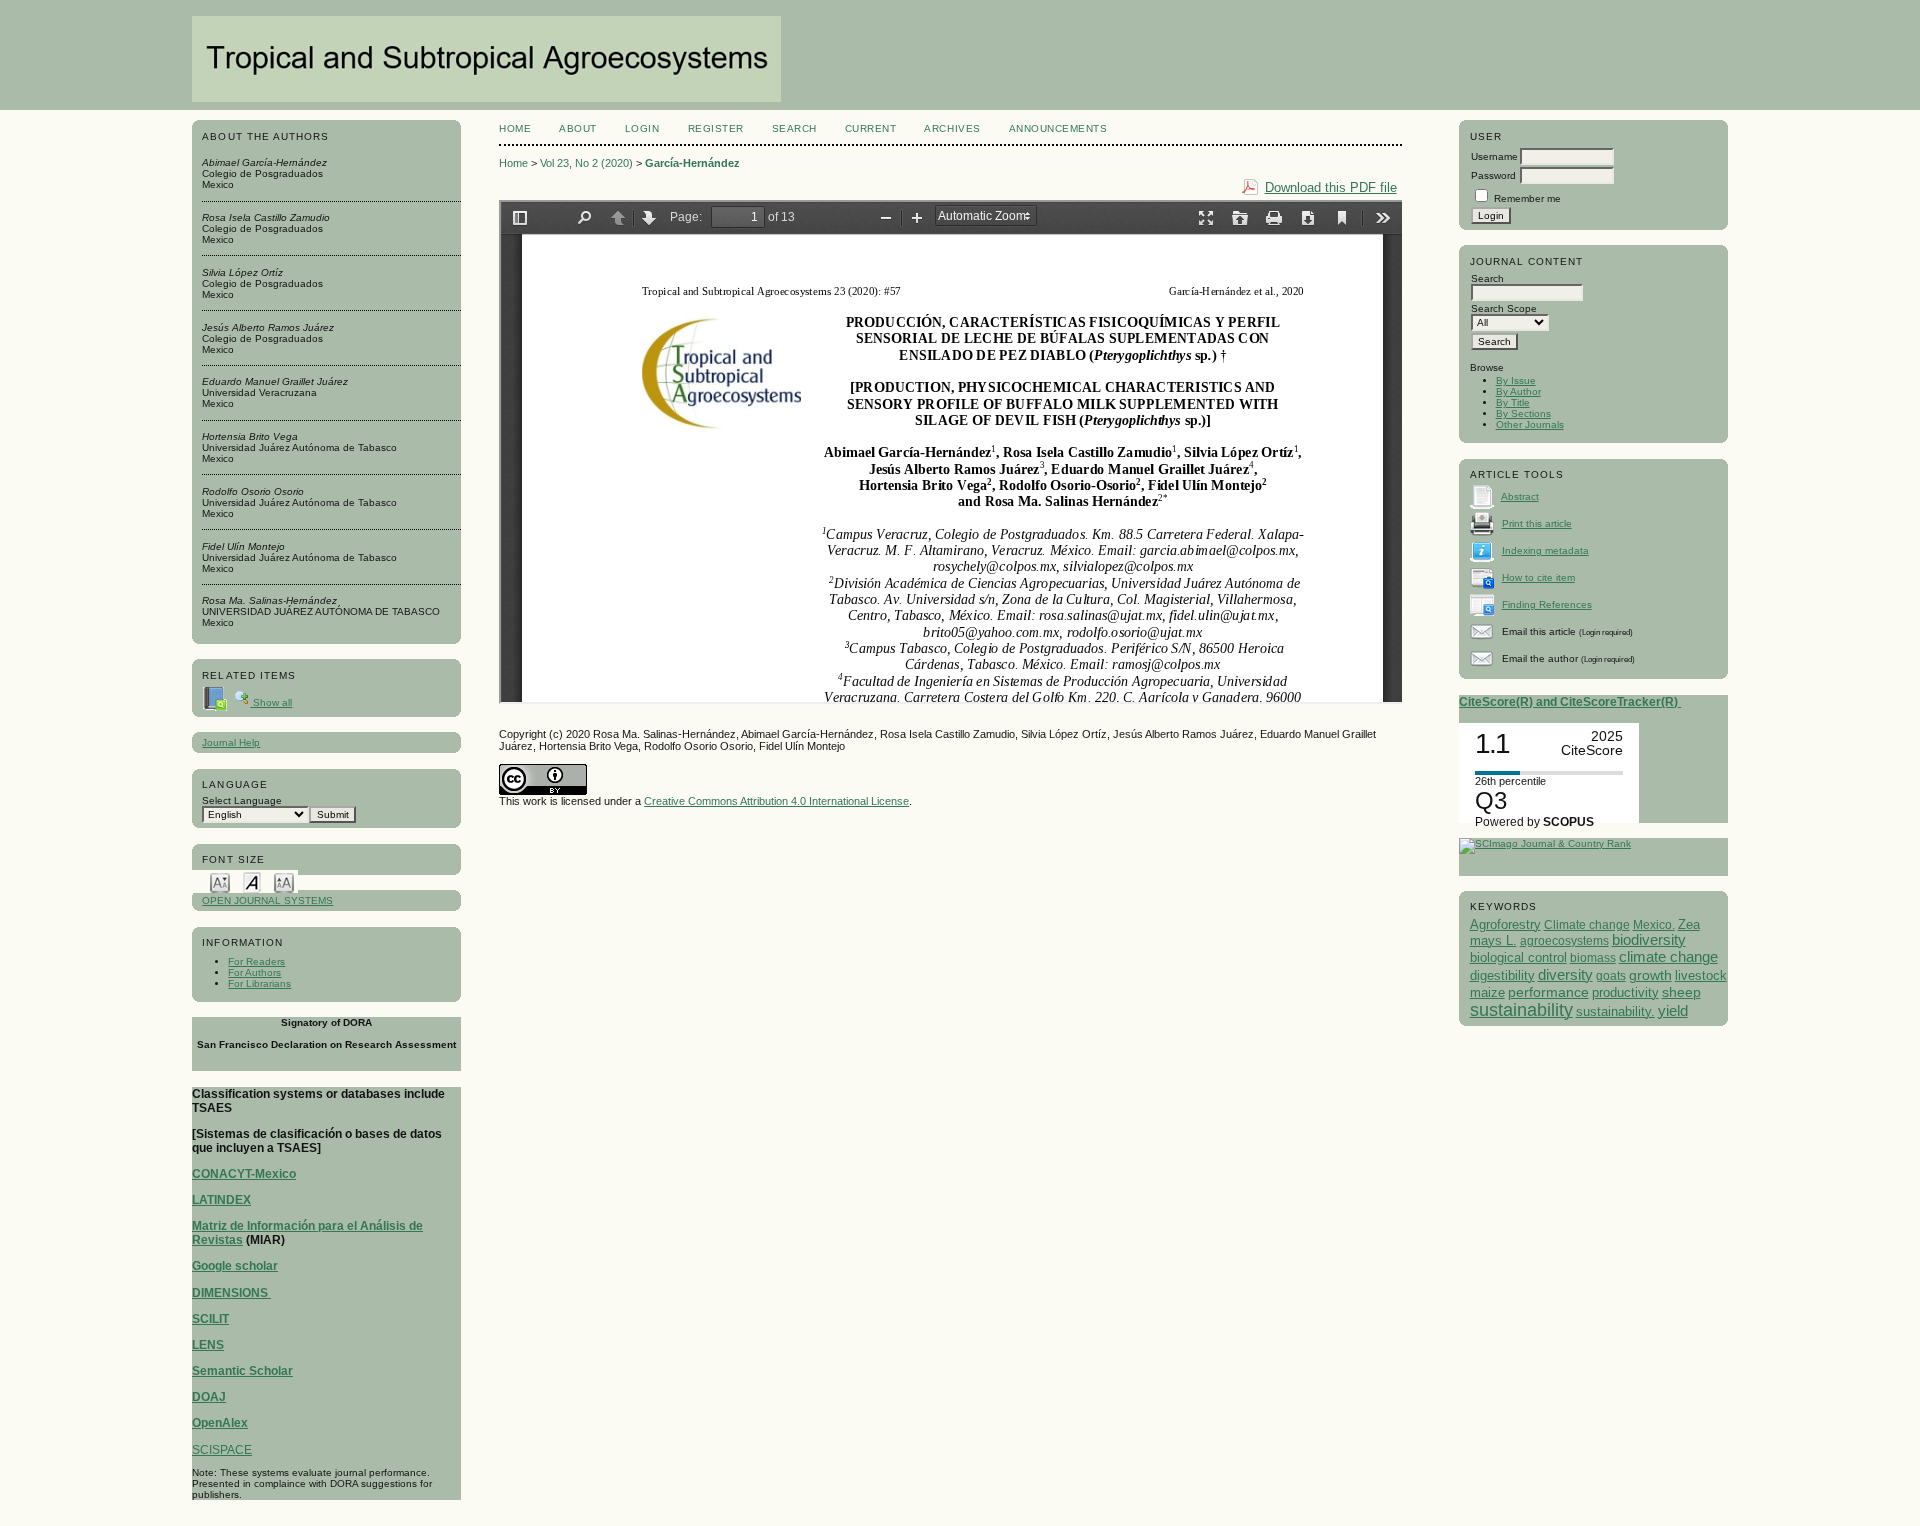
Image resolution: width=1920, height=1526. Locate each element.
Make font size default (252, 881)
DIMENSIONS (231, 1293)
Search (794, 128)
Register (716, 128)
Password (1493, 175)
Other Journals (1530, 424)
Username (1494, 156)
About (578, 128)
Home (515, 128)
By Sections (1523, 413)
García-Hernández (692, 163)
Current (871, 128)
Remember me (1527, 198)
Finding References (1547, 604)
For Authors (254, 972)
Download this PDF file (1331, 187)
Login (642, 128)
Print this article (1537, 523)
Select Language (242, 800)
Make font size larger (284, 881)
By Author (1518, 391)
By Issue (1516, 380)
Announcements (1058, 128)
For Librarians (259, 983)
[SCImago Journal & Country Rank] (1545, 843)
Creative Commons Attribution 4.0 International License (776, 801)
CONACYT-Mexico (244, 1174)
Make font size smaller (220, 881)
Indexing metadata (1545, 550)
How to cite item (1538, 577)
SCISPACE (222, 1450)
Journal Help (231, 742)
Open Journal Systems (267, 900)
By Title (1513, 402)
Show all (271, 702)
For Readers (256, 961)
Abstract (1520, 496)
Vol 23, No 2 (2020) (586, 163)
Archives (952, 128)
